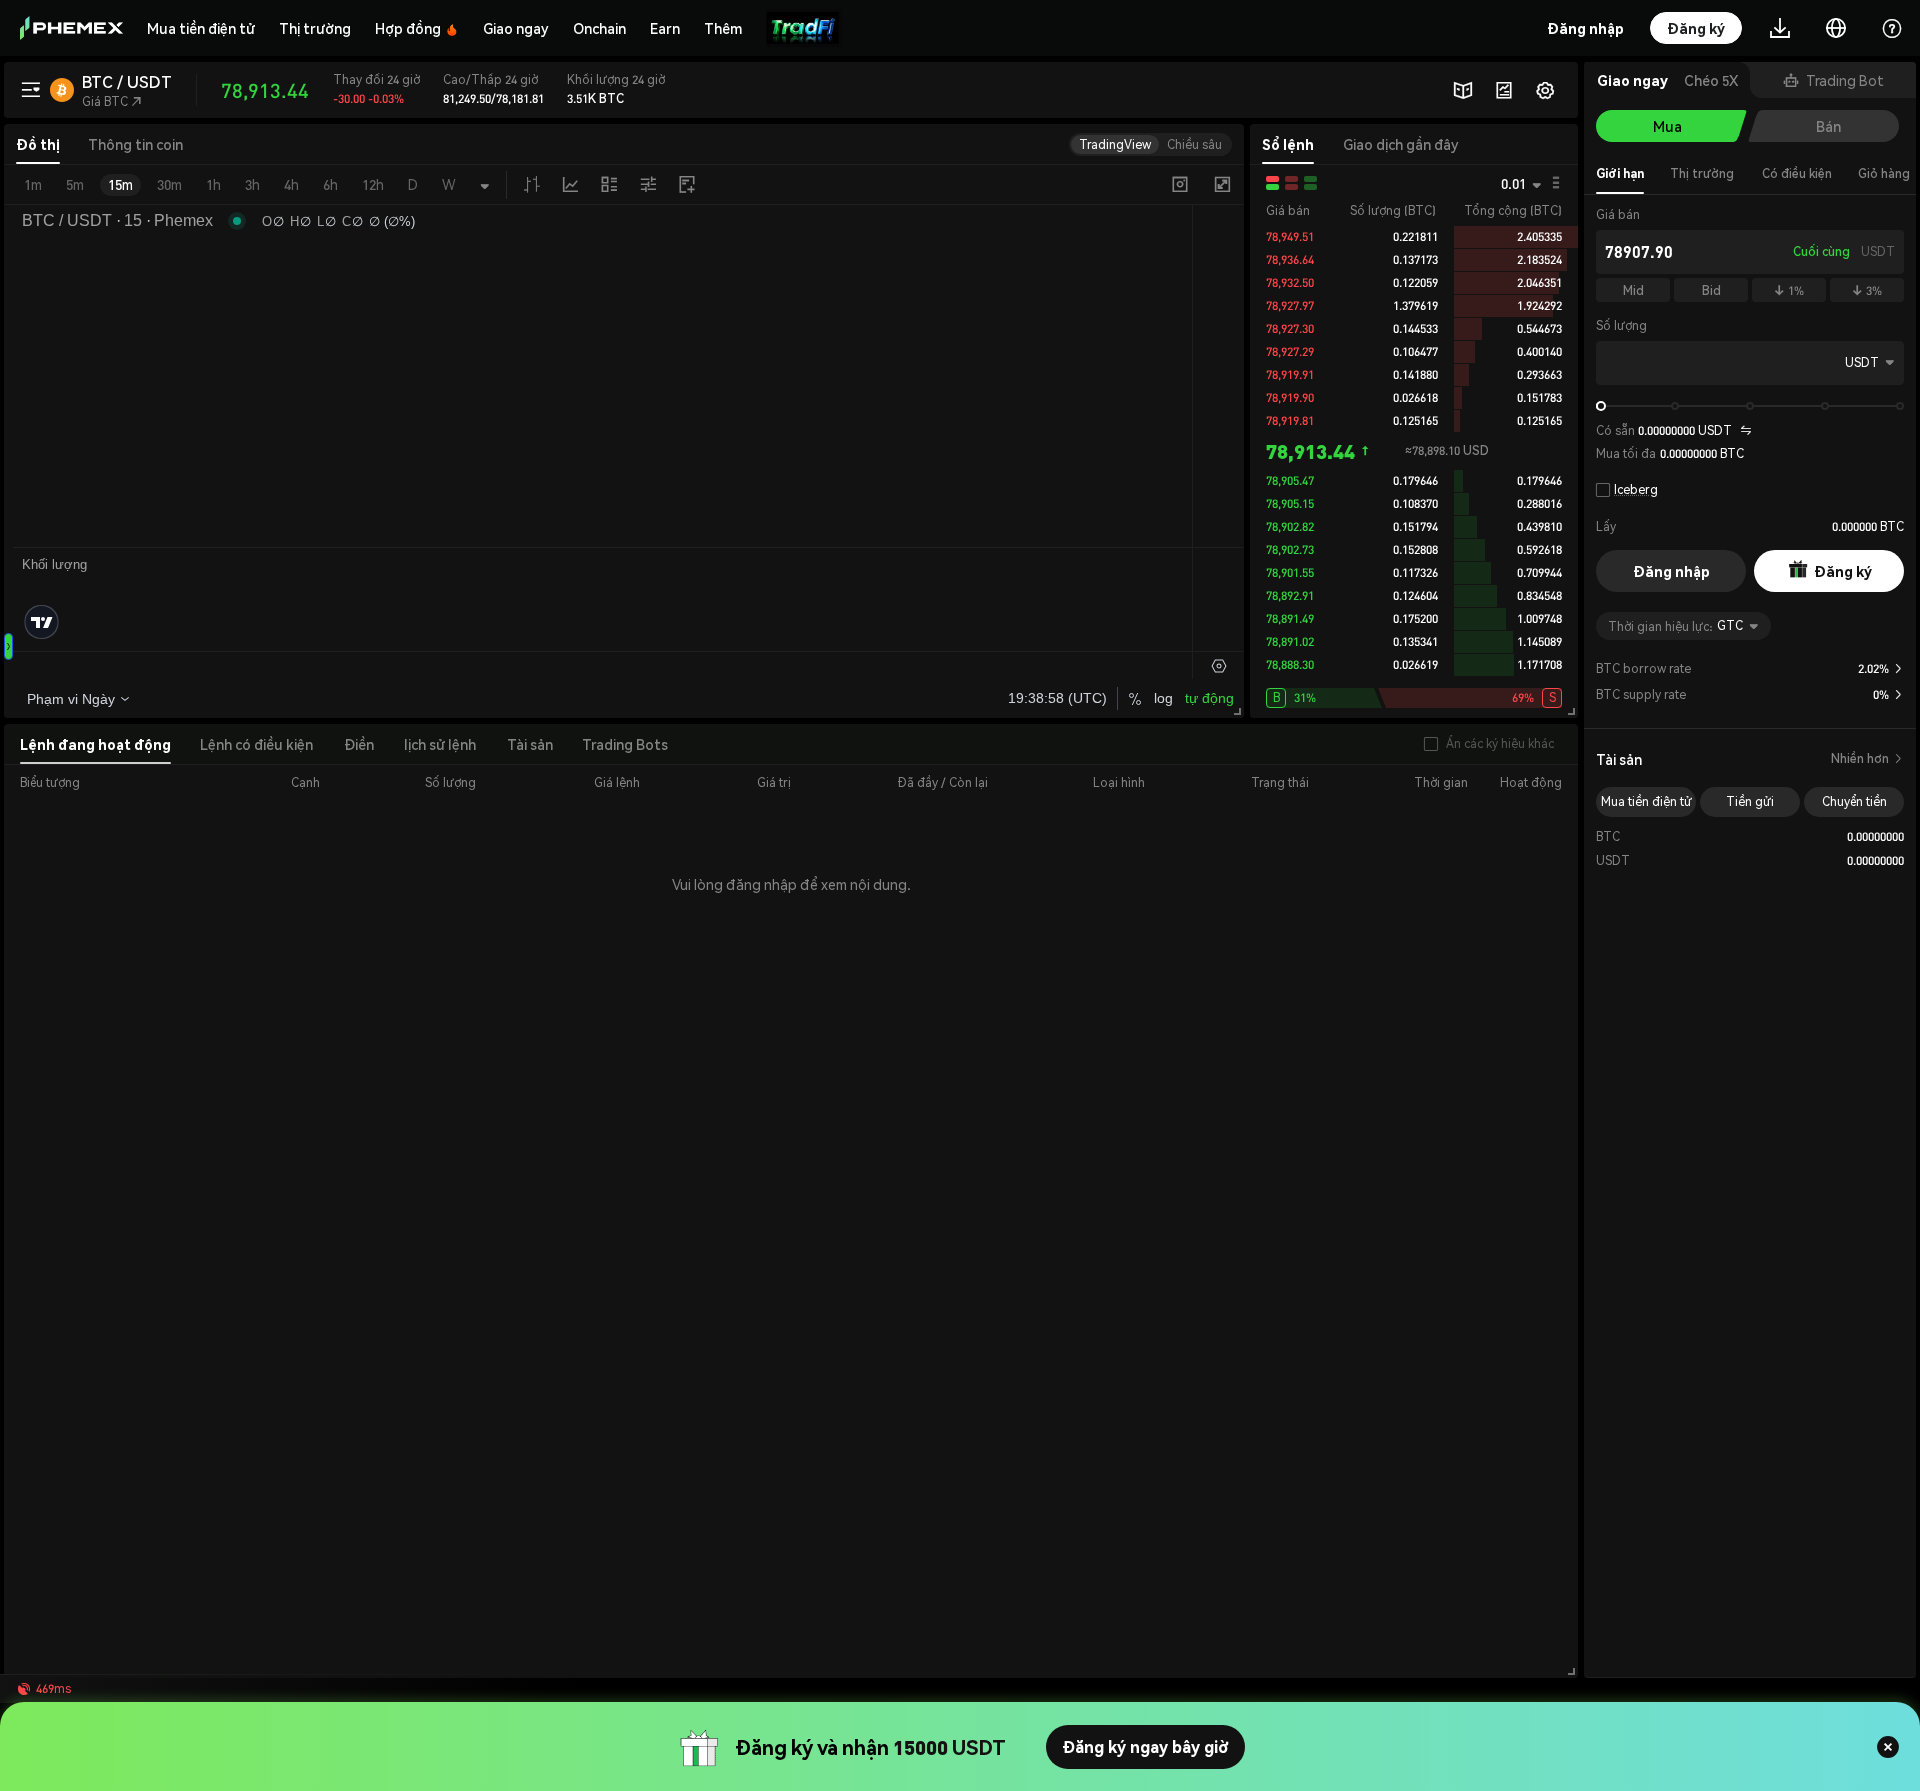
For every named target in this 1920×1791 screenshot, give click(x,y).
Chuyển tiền (1854, 801)
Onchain (599, 28)
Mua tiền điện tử (201, 28)
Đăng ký (1843, 571)
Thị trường (315, 28)
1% (1789, 290)
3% (1867, 290)
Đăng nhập (1671, 571)
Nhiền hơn (1867, 758)
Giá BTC (112, 101)
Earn (665, 28)
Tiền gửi (1750, 801)
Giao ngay (516, 28)
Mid (1633, 290)
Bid (1711, 290)
